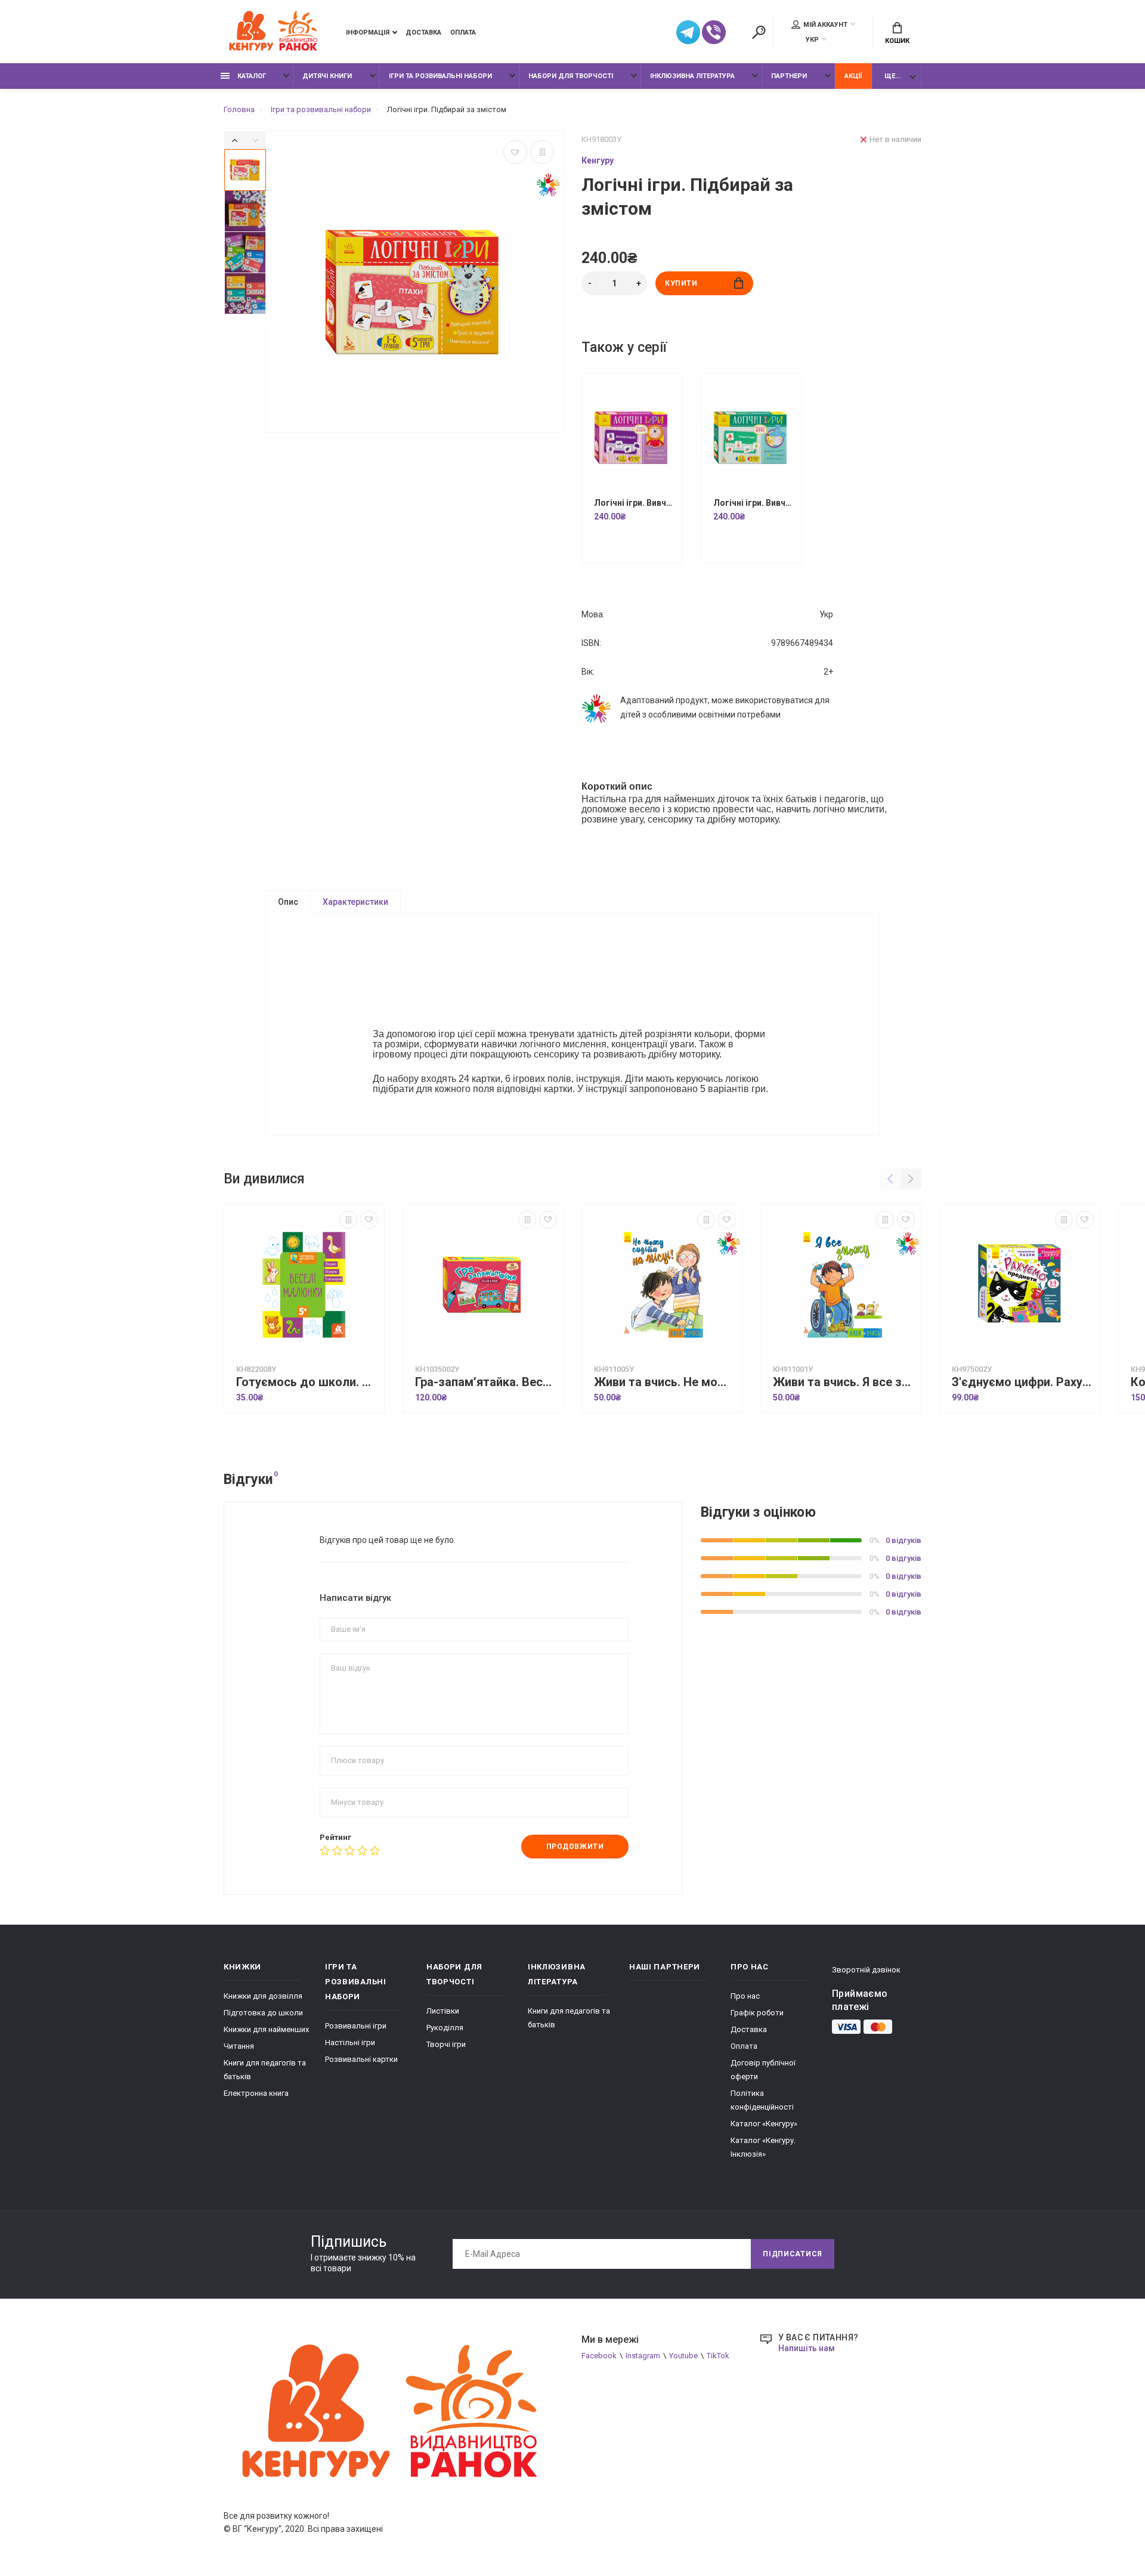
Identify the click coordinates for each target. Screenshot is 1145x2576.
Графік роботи (757, 2013)
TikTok (718, 2356)
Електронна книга (256, 2093)
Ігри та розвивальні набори (440, 76)
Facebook (599, 2356)
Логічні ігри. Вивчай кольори (635, 503)
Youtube (683, 2356)
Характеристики (355, 902)
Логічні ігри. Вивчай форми (754, 503)
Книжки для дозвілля (263, 1996)
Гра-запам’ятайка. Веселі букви (486, 1382)
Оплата (463, 33)
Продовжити (575, 1847)
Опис (288, 902)
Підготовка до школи (263, 2013)
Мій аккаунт (825, 25)
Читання (239, 2046)
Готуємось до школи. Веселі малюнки (307, 1382)
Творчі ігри (446, 2044)
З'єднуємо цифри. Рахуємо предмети (1023, 1382)
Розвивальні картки (361, 2059)
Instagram (643, 2356)
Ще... (892, 76)
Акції (853, 76)
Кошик (897, 41)
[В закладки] (515, 152)
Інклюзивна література (692, 76)
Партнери (789, 76)
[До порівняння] (542, 152)
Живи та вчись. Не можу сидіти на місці (665, 1382)
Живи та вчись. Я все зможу (844, 1382)
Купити (681, 283)
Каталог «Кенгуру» (764, 2124)
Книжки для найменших (266, 2029)
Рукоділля (445, 2028)
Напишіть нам (807, 2348)
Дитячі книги (327, 76)
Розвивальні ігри (356, 2026)
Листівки (443, 2011)
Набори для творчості (571, 76)
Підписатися (793, 2254)
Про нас (745, 1996)
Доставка (423, 33)
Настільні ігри (350, 2042)
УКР (812, 40)
